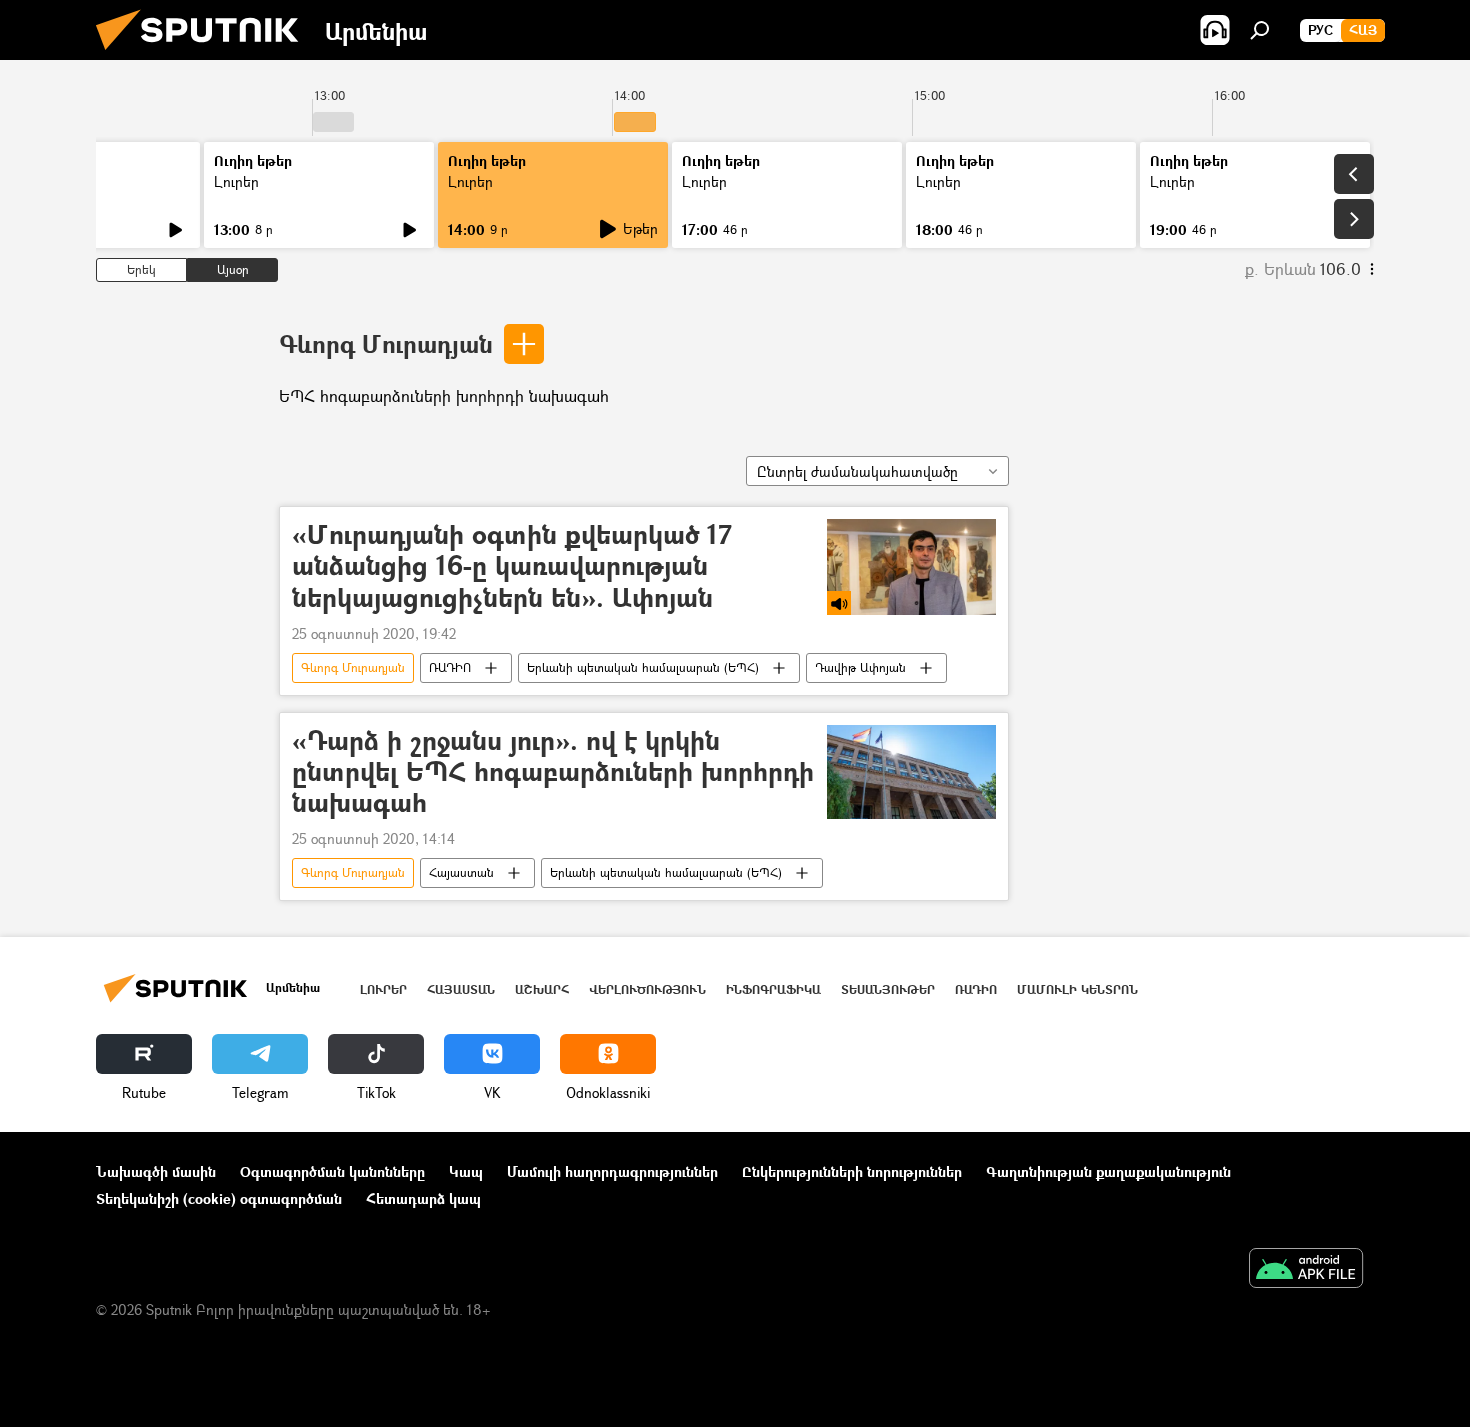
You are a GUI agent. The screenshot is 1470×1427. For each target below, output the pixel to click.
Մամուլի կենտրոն (1077, 989)
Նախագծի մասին (156, 1171)
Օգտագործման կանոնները (332, 1171)
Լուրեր (236, 181)
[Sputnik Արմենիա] (205, 54)
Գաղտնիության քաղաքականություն (1108, 1171)
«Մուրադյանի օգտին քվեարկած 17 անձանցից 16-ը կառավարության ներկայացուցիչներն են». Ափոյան (512, 566)
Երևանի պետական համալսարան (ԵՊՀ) (643, 667)
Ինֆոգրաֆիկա (773, 989)
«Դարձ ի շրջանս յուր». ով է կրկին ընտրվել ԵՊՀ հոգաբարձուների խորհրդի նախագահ (553, 772)
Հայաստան (461, 872)
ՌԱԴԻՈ (450, 667)
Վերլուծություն (647, 989)
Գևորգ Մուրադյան (386, 343)
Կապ (466, 1171)
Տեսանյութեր (888, 989)
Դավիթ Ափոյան (860, 667)
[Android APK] (1306, 1270)
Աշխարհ (542, 989)
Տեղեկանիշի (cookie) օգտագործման (219, 1198)
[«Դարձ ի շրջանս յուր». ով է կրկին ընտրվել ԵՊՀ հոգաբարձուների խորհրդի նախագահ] (911, 772)
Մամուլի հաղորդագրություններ (612, 1171)
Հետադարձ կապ (423, 1198)
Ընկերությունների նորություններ (852, 1171)
